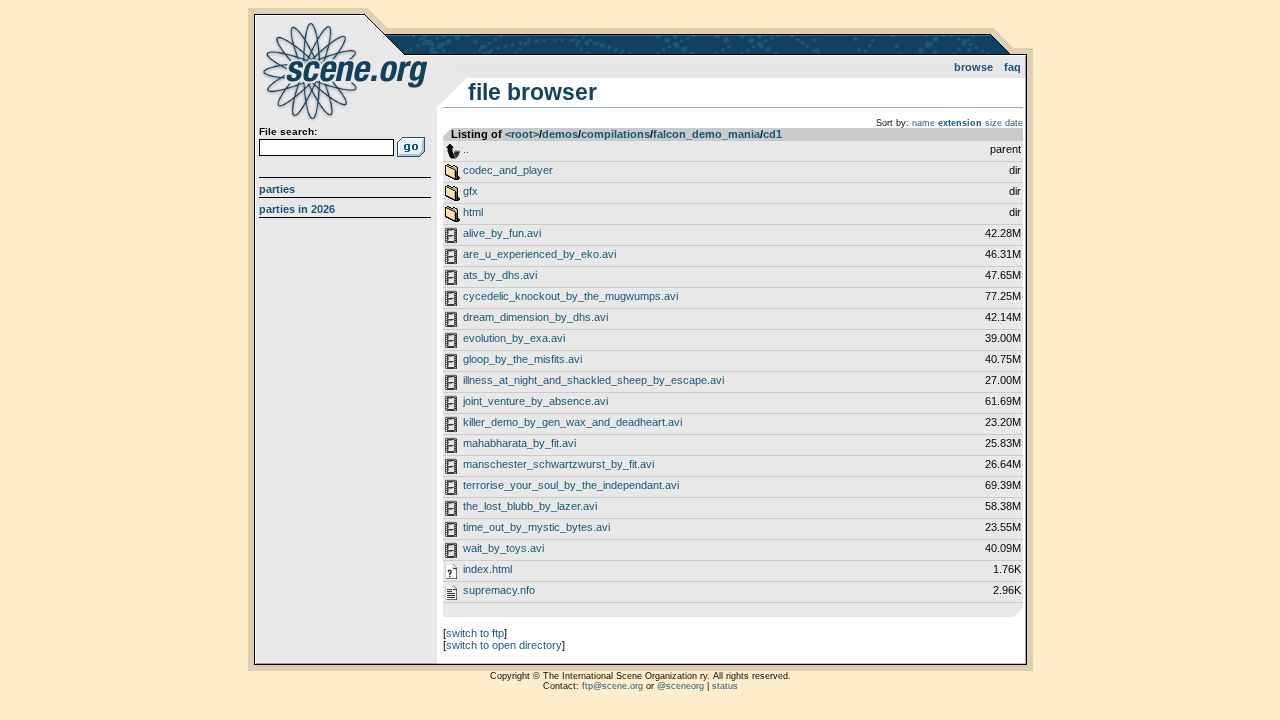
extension (960, 123)
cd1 (772, 134)
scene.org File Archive (347, 70)
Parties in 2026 (297, 209)
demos (560, 134)
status (725, 686)
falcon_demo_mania (706, 134)
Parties (277, 189)
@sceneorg (680, 686)
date (1014, 123)
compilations (615, 134)
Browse (973, 67)
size (993, 123)
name (923, 123)
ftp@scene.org (612, 686)
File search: (288, 131)
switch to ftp (475, 633)
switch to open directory (504, 645)
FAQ (1012, 67)
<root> (522, 134)
